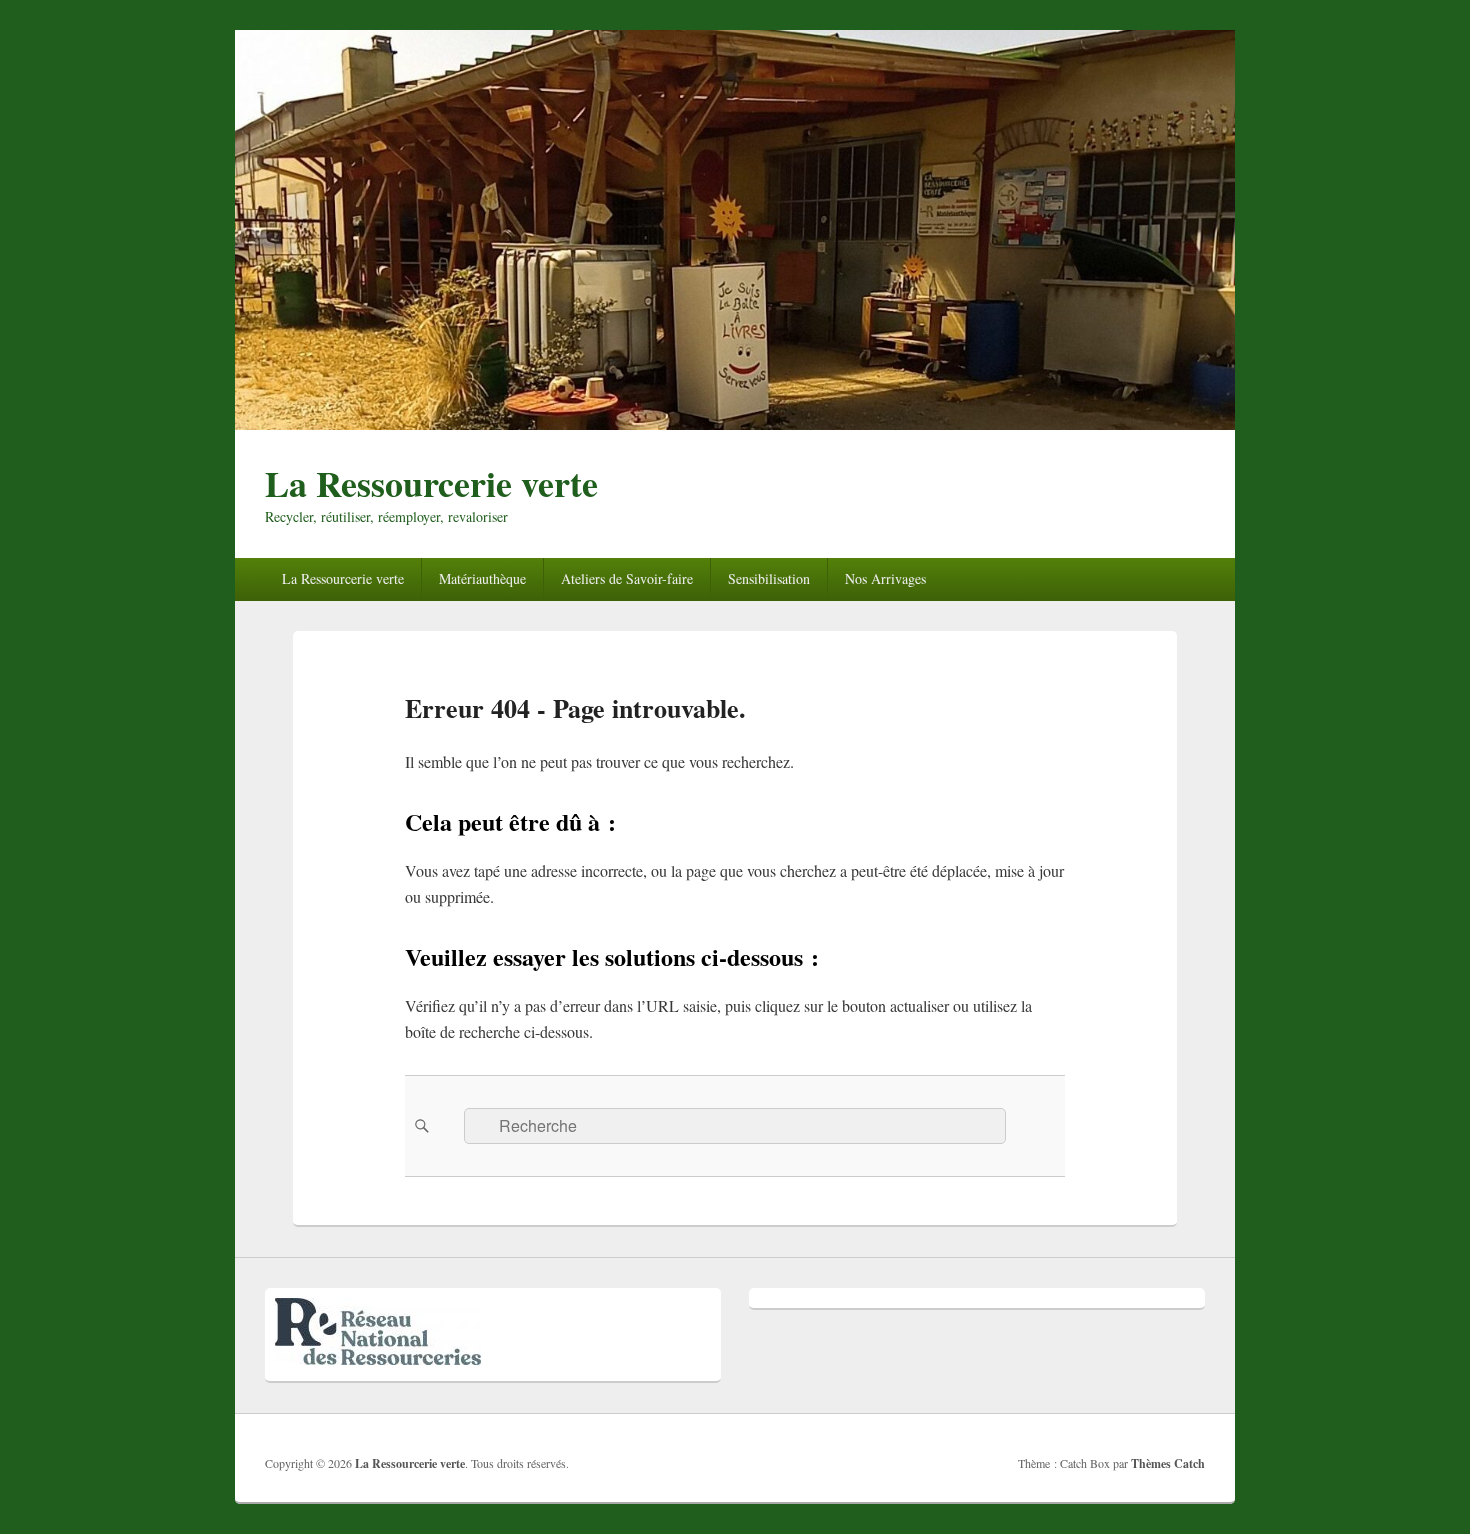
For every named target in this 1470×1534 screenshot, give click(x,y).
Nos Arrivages (885, 578)
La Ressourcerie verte (431, 483)
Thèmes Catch (1168, 1463)
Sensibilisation (769, 578)
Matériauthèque (482, 578)
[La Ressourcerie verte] (735, 423)
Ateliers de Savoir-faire (627, 578)
